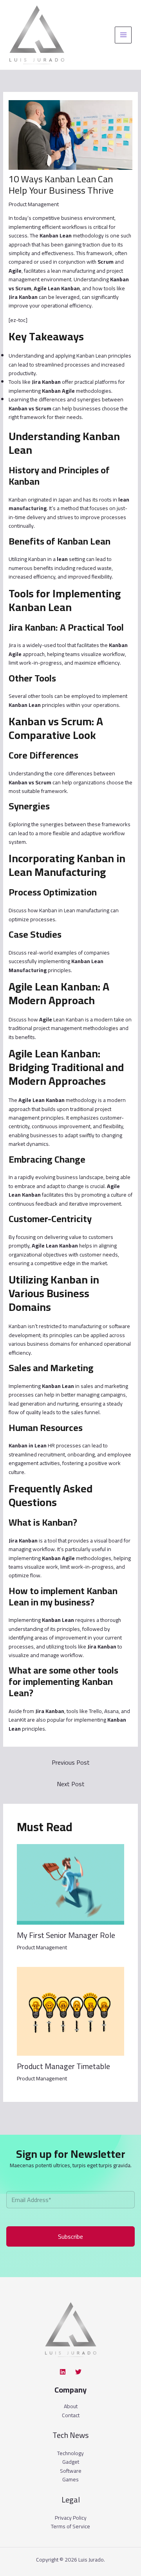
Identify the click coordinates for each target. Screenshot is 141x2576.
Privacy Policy (71, 2518)
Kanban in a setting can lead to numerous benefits (60, 563)
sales (87, 1386)
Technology (70, 2453)
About (71, 2406)
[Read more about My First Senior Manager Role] (71, 1884)
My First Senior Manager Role (66, 1935)
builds (49, 1109)
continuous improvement (61, 1126)
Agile (68, 391)
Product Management (34, 204)
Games (70, 2479)
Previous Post (71, 1762)
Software (71, 2471)
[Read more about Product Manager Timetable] (71, 2011)
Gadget (71, 2462)
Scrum (23, 288)
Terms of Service (70, 2526)
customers (101, 1237)
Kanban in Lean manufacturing (74, 910)
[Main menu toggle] (123, 35)
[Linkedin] (63, 2372)
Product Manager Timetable (63, 2066)
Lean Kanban (25, 1195)
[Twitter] (78, 2372)
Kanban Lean (92, 356)
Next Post (71, 1784)
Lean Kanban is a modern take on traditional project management (70, 1024)
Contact (71, 2415)
